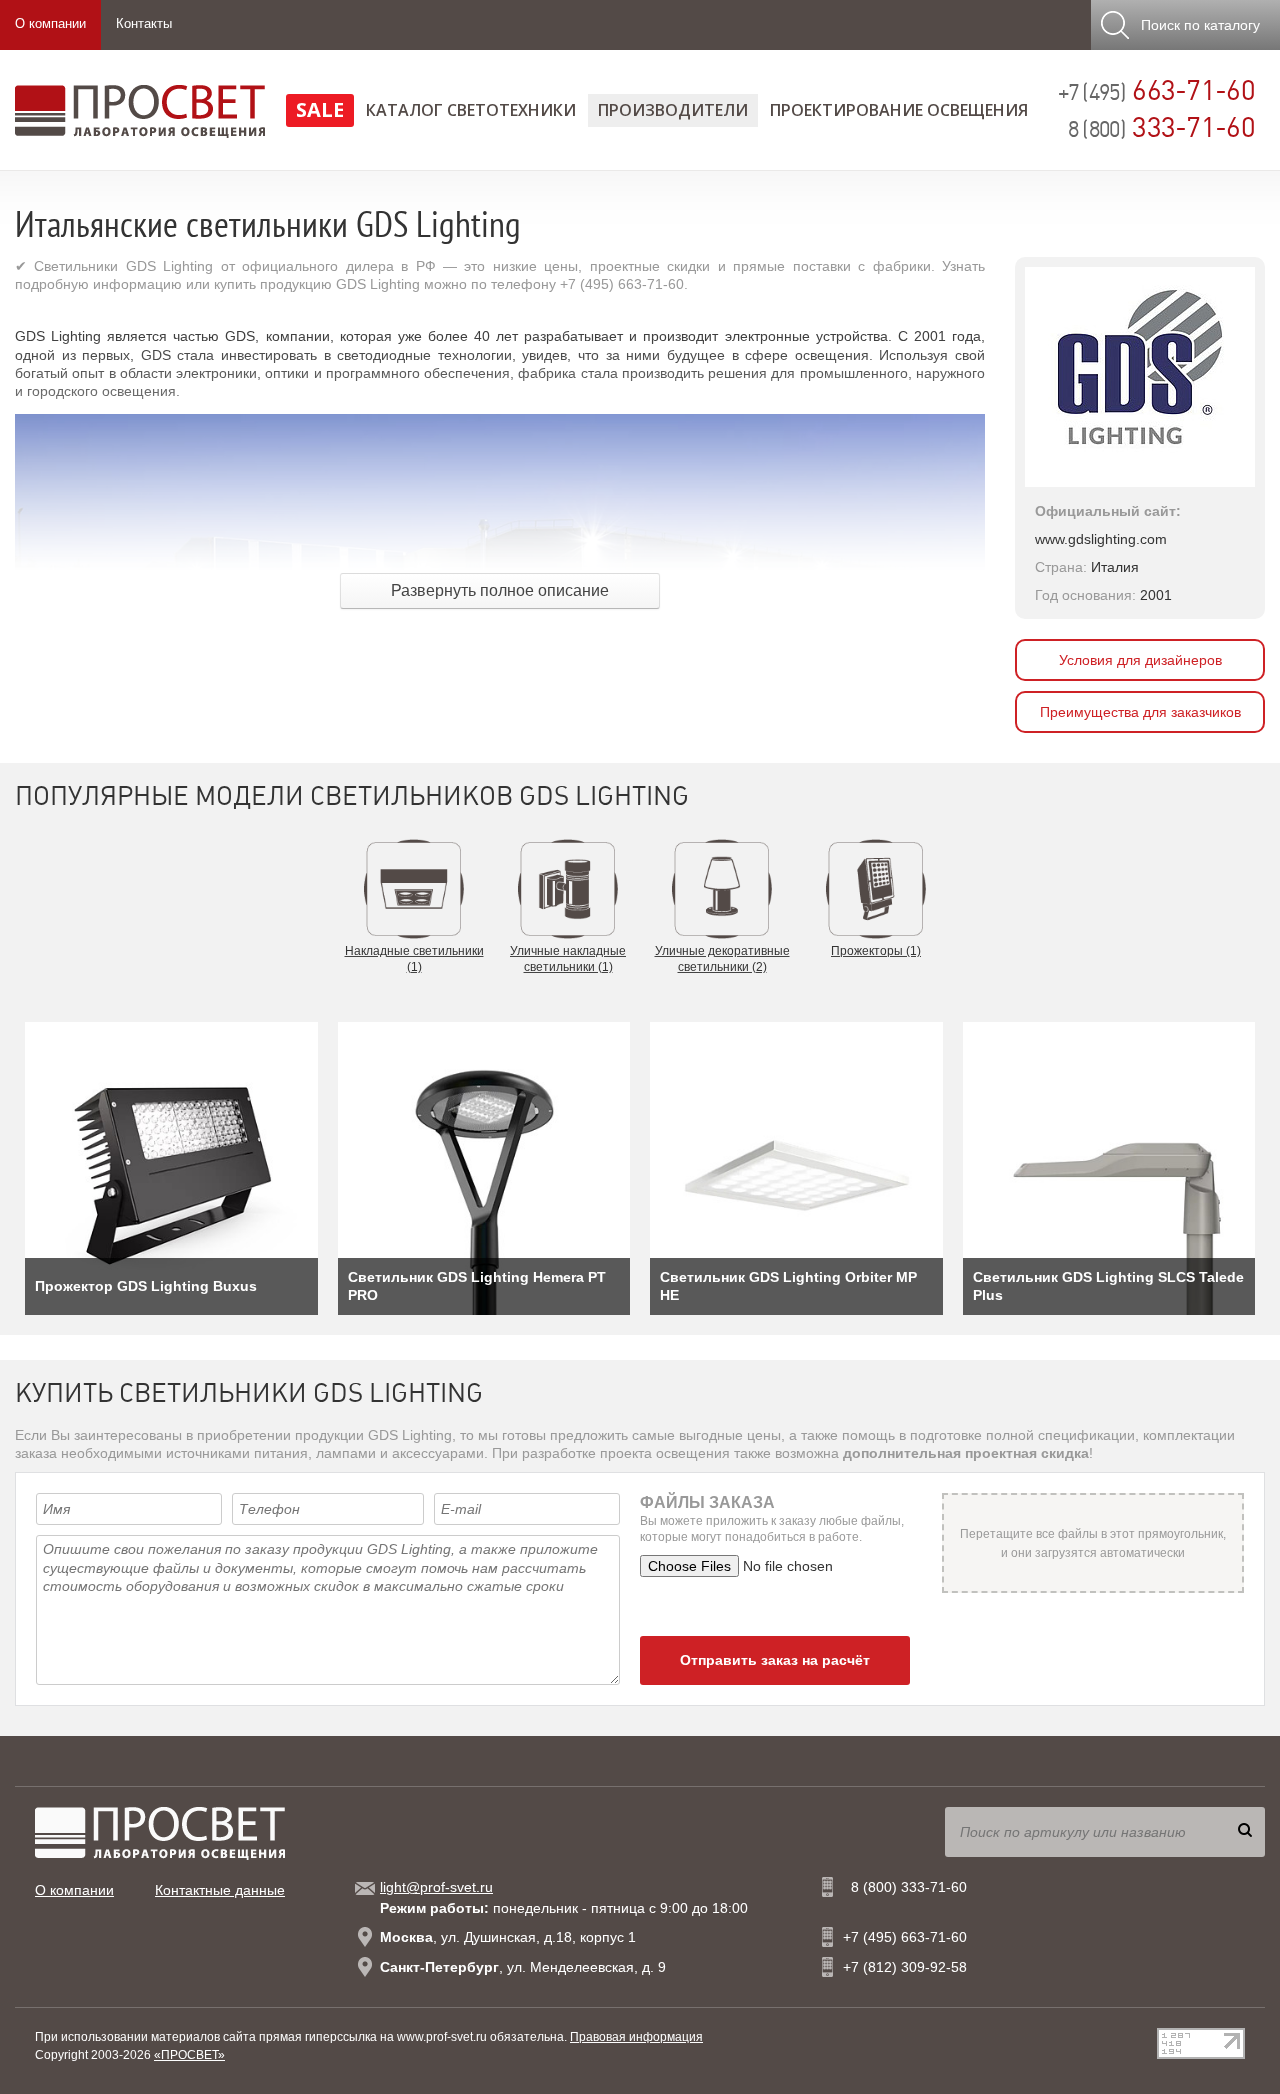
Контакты (144, 23)
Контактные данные (220, 1890)
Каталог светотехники (471, 110)
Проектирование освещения (899, 110)
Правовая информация (636, 2037)
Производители (673, 110)
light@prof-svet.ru (436, 1887)
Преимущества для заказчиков (1140, 712)
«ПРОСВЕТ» (189, 2055)
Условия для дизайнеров (1140, 660)
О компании (50, 23)
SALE (320, 109)
